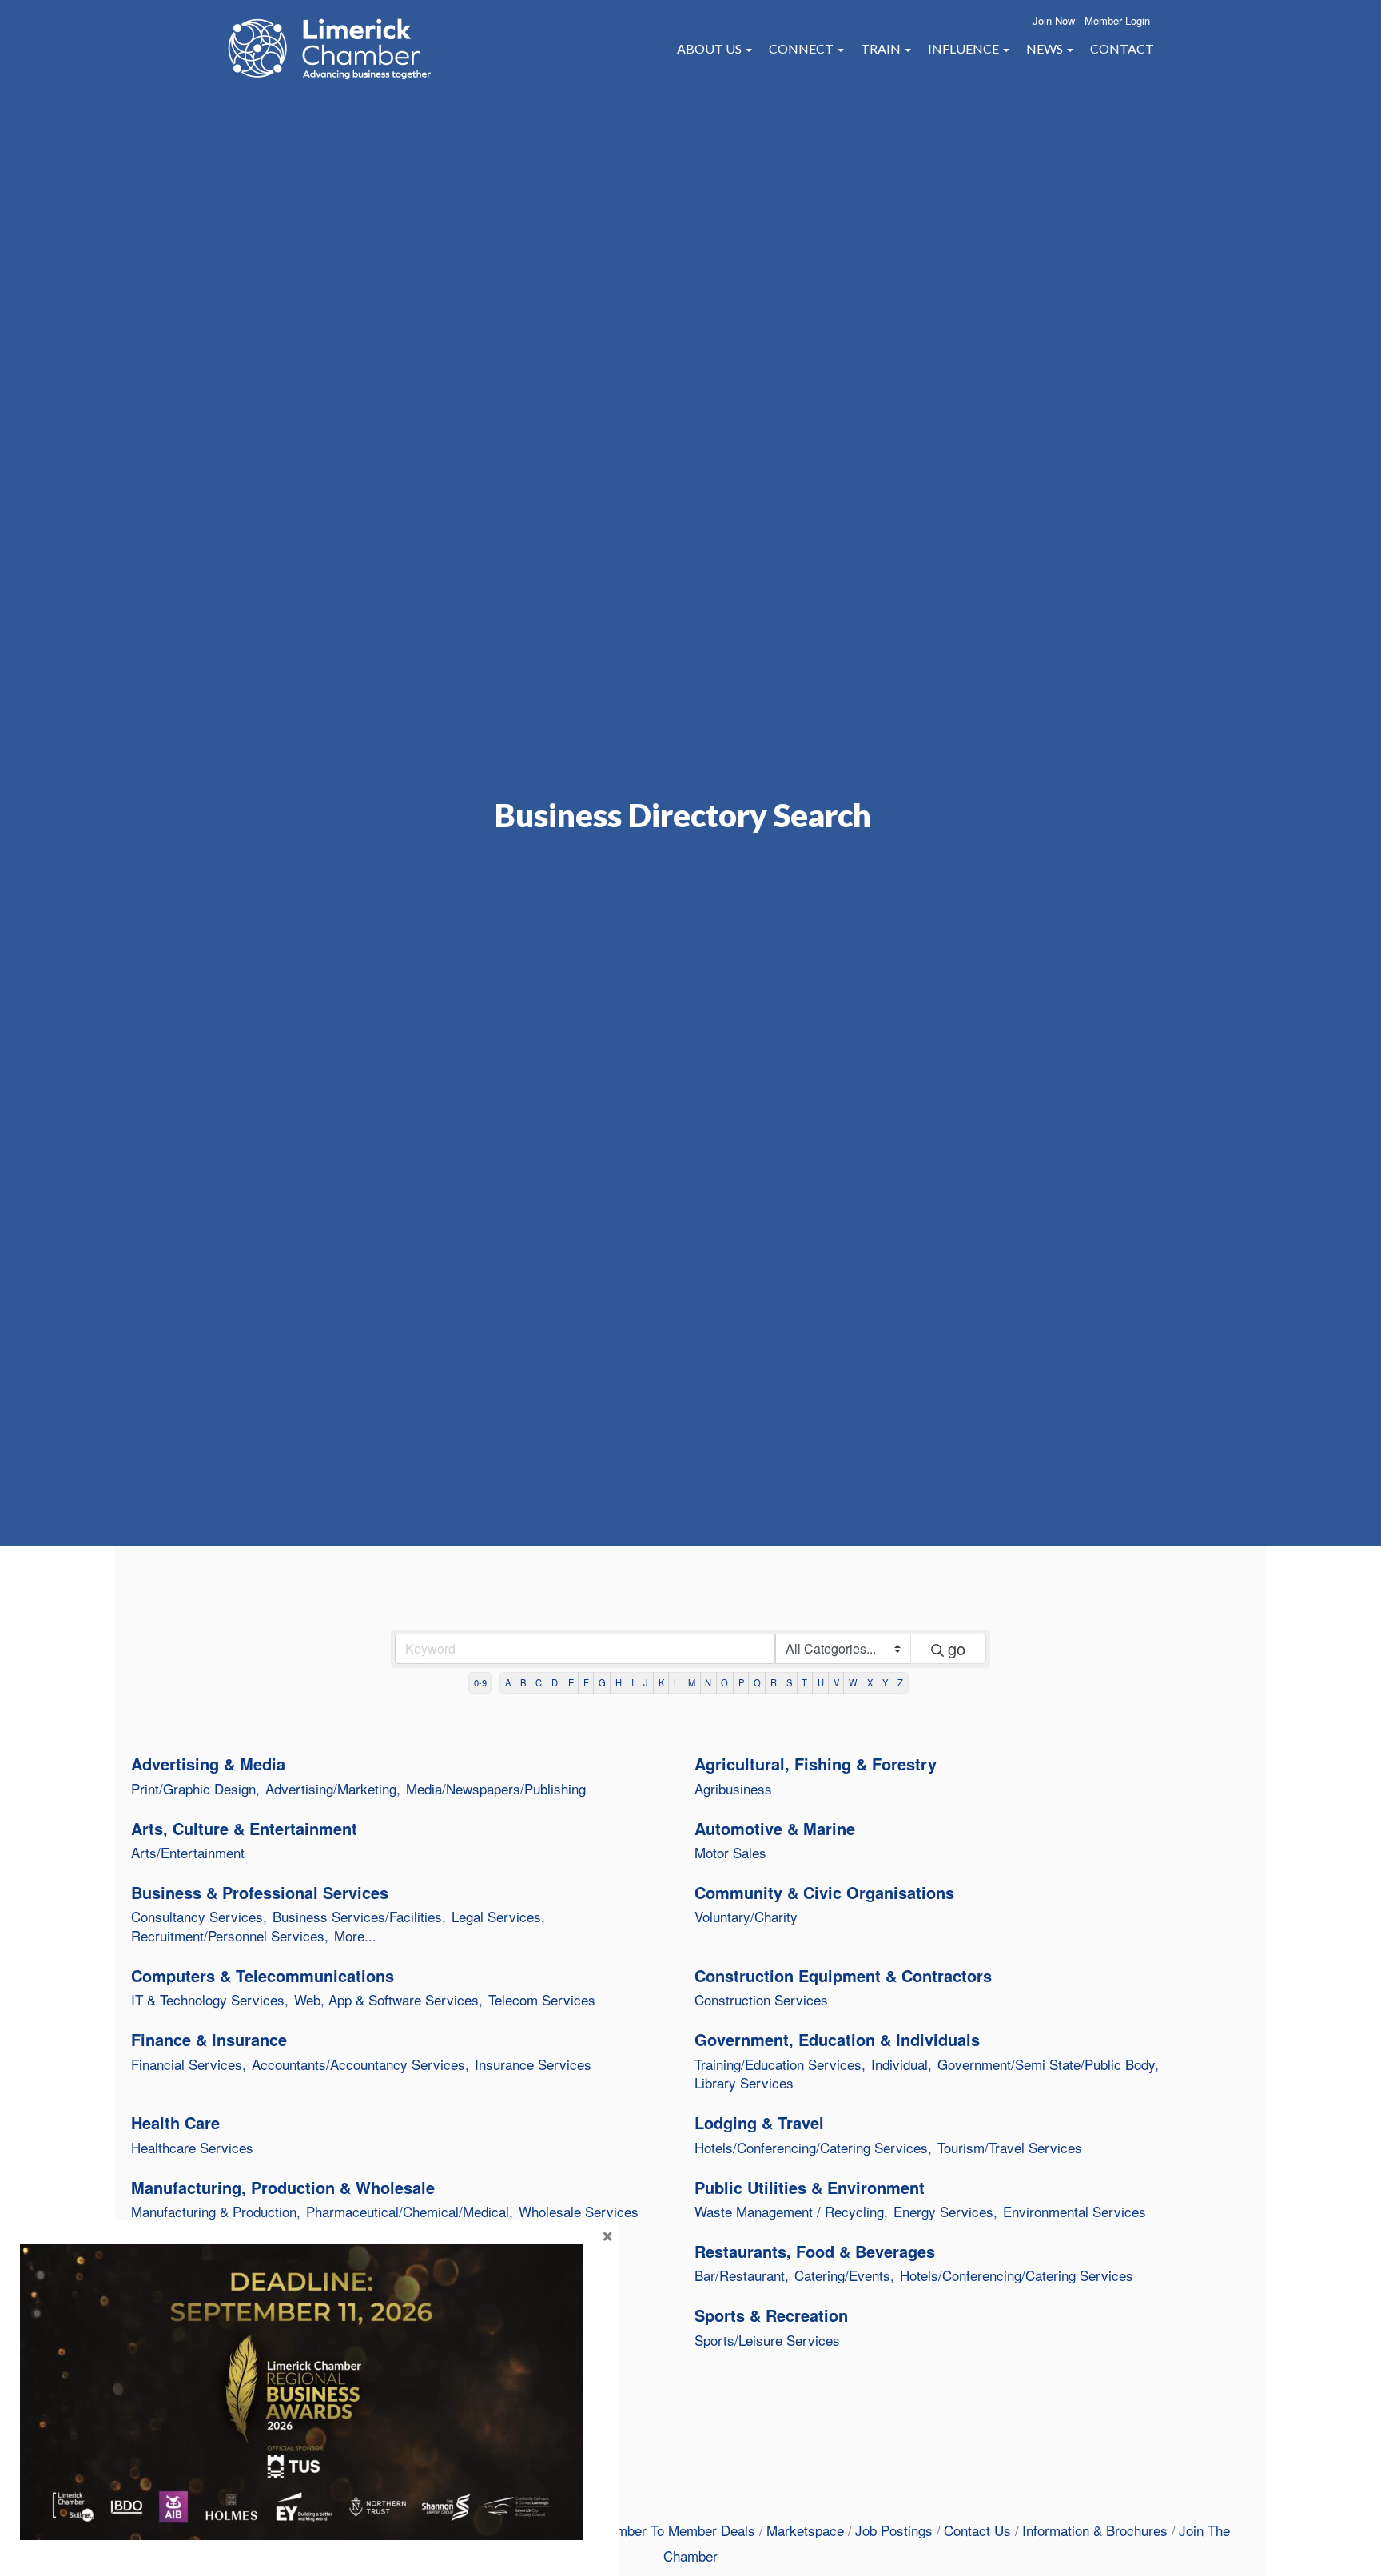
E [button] (571, 1682)
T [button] (804, 1682)
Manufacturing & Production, (216, 2212)
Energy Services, (945, 2212)
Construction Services (761, 2000)
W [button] (853, 1682)
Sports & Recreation (771, 2315)
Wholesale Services (579, 2212)
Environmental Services (1075, 2212)
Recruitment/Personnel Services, (230, 1936)
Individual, (901, 2064)
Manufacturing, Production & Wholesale (283, 2188)
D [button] (555, 1682)
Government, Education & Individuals (837, 2040)
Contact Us (977, 2530)
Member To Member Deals (677, 2530)
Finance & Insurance (209, 2040)
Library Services (744, 2083)
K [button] (661, 1682)
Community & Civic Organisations (824, 1893)
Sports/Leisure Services (767, 2340)
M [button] (692, 1682)
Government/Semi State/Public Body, (1048, 2064)
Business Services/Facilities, (359, 1917)
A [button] (508, 1682)
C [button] (539, 1682)
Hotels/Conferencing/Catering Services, (813, 2148)
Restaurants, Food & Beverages (815, 2252)
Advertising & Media (208, 1764)
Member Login (1117, 20)
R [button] (774, 1682)
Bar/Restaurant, (742, 2275)
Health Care (175, 2123)
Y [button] (885, 1682)
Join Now (1054, 20)
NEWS (1046, 48)
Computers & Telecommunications (263, 1976)
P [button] (741, 1682)
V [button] (836, 1682)
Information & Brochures (1095, 2530)
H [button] (619, 1682)
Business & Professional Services (260, 1893)
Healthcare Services (192, 2148)
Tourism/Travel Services (1010, 2148)
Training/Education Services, (780, 2064)
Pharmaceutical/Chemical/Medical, (410, 2212)
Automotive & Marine (775, 1829)
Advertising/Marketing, (333, 1789)
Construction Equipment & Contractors (843, 1976)
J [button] (646, 1682)
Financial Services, (189, 2064)
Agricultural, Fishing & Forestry (816, 1764)
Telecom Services (542, 2000)
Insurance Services (533, 2064)
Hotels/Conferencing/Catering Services (1017, 2275)
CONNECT (802, 48)
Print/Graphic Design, (195, 1789)
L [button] (676, 1682)
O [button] (724, 1682)
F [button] (586, 1682)
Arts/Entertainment (188, 1853)
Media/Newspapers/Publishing (496, 1789)
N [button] (708, 1682)
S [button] (789, 1682)
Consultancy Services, (199, 1917)
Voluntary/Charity (746, 1917)
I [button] (633, 1682)
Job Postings (894, 2530)
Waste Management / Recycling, (791, 2212)
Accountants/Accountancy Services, (360, 2064)
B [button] (523, 1682)
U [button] (821, 1682)
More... (355, 1936)
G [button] (602, 1682)
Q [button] (757, 1682)
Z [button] (900, 1682)
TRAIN (882, 48)
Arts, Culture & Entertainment (244, 1829)
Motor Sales (730, 1853)
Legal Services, (498, 1917)
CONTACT (1122, 48)
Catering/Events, (844, 2275)
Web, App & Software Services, (388, 2000)
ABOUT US (710, 48)
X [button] (870, 1682)
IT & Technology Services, (210, 2000)
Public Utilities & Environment (810, 2188)
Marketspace (805, 2530)
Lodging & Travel (759, 2123)
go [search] (957, 1648)
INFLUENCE (965, 48)
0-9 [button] (480, 1682)
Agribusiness (733, 1789)
